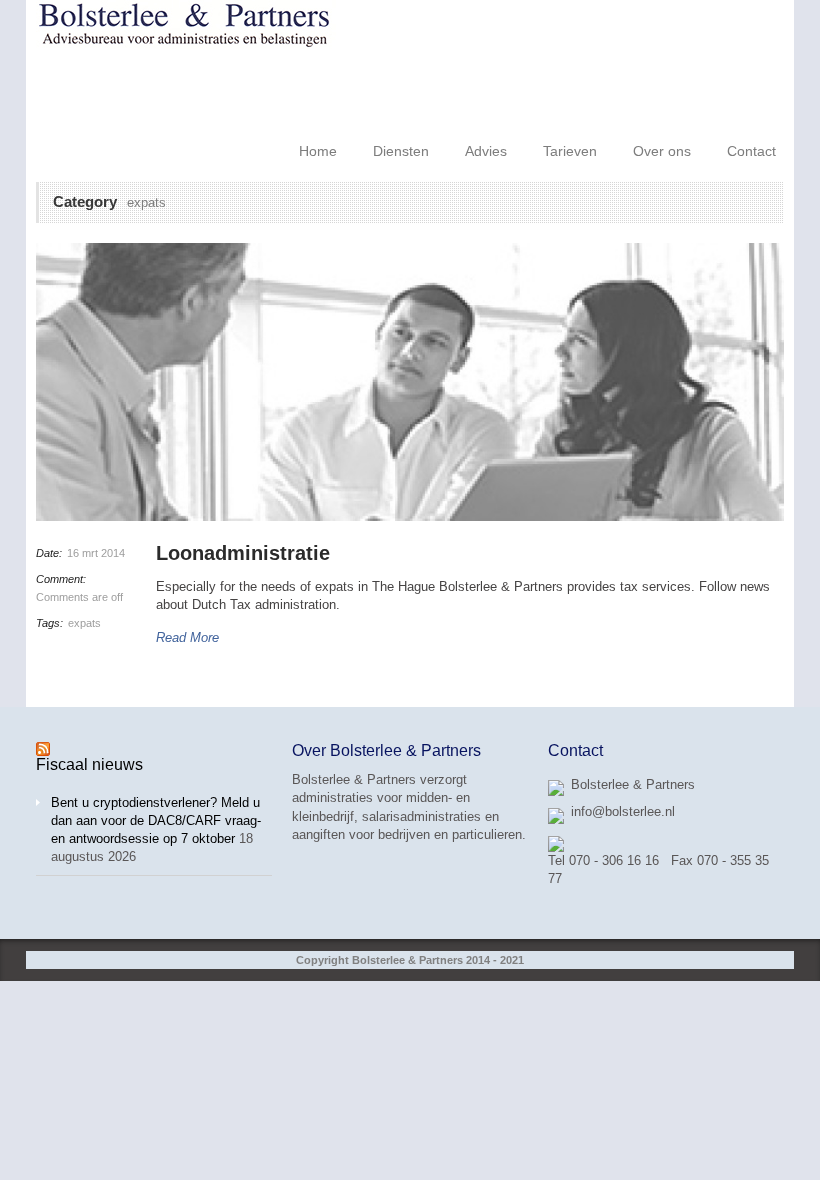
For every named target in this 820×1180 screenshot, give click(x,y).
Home (318, 151)
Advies (486, 151)
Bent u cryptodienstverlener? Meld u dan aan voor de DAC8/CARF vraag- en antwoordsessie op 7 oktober (156, 820)
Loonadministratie (243, 553)
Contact (751, 151)
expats (84, 623)
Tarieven (570, 151)
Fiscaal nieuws (89, 764)
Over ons (662, 151)
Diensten (401, 151)
